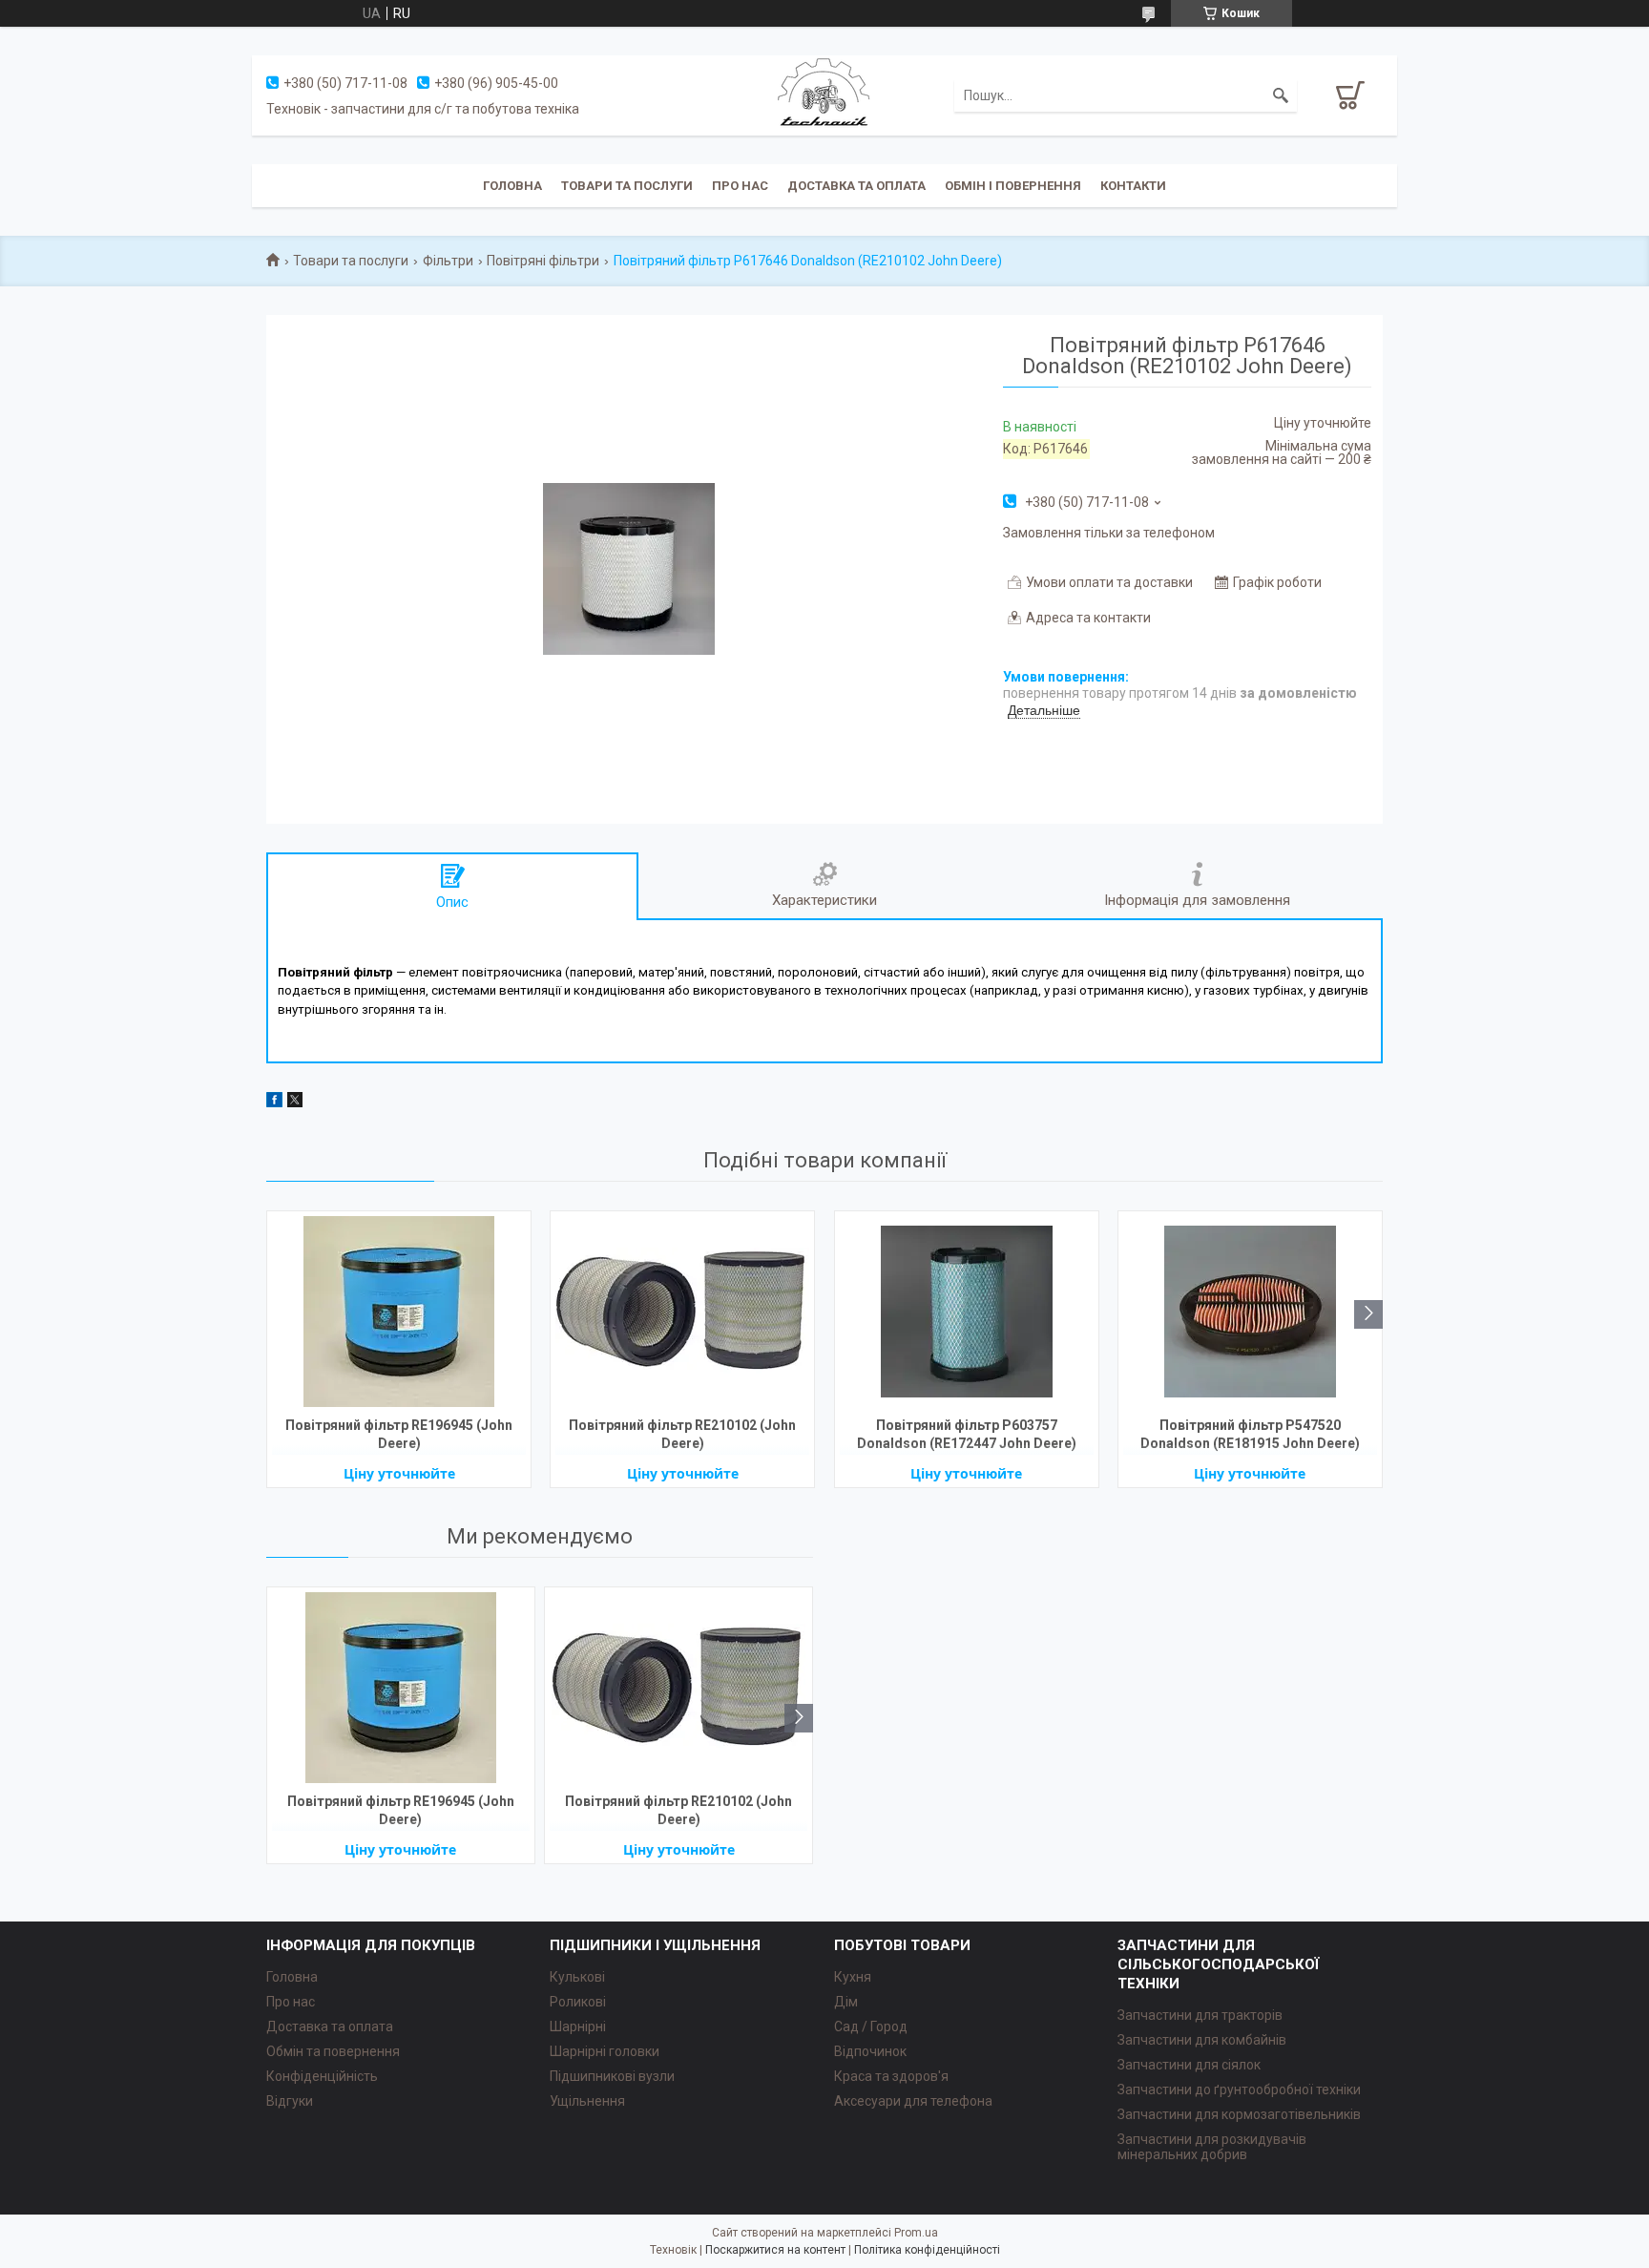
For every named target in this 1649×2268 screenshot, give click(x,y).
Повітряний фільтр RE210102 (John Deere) (682, 1434)
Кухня (853, 1977)
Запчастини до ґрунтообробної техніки (1239, 2089)
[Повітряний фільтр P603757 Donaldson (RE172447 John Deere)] (967, 1312)
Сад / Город (871, 2026)
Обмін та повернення (333, 2051)
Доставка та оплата (856, 186)
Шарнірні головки (605, 2051)
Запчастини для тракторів (1200, 2015)
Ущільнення (587, 2101)
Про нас (740, 186)
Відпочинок (870, 2051)
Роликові (578, 2002)
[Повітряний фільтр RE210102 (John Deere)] (682, 1312)
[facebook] (274, 1102)
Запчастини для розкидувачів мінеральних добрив (1212, 2147)
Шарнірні (578, 2026)
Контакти (1133, 186)
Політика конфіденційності (927, 2250)
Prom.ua (916, 2233)
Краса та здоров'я (891, 2076)
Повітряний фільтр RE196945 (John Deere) (399, 1434)
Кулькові (577, 1977)
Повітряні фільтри (543, 261)
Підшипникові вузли (612, 2076)
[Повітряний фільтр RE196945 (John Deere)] (399, 1312)
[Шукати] (1281, 95)
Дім (846, 2002)
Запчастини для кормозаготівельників (1239, 2114)
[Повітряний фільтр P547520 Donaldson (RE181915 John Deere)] (1250, 1312)
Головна (512, 186)
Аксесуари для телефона (913, 2101)
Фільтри (448, 261)
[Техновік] (824, 94)
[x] (295, 1102)
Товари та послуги (627, 186)
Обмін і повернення (1013, 186)
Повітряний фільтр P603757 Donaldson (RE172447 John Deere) (967, 1434)
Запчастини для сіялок (1189, 2065)
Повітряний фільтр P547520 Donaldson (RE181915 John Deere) (1250, 1434)
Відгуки (290, 2101)
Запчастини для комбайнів (1202, 2040)
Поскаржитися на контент (775, 2250)
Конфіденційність (322, 2076)
